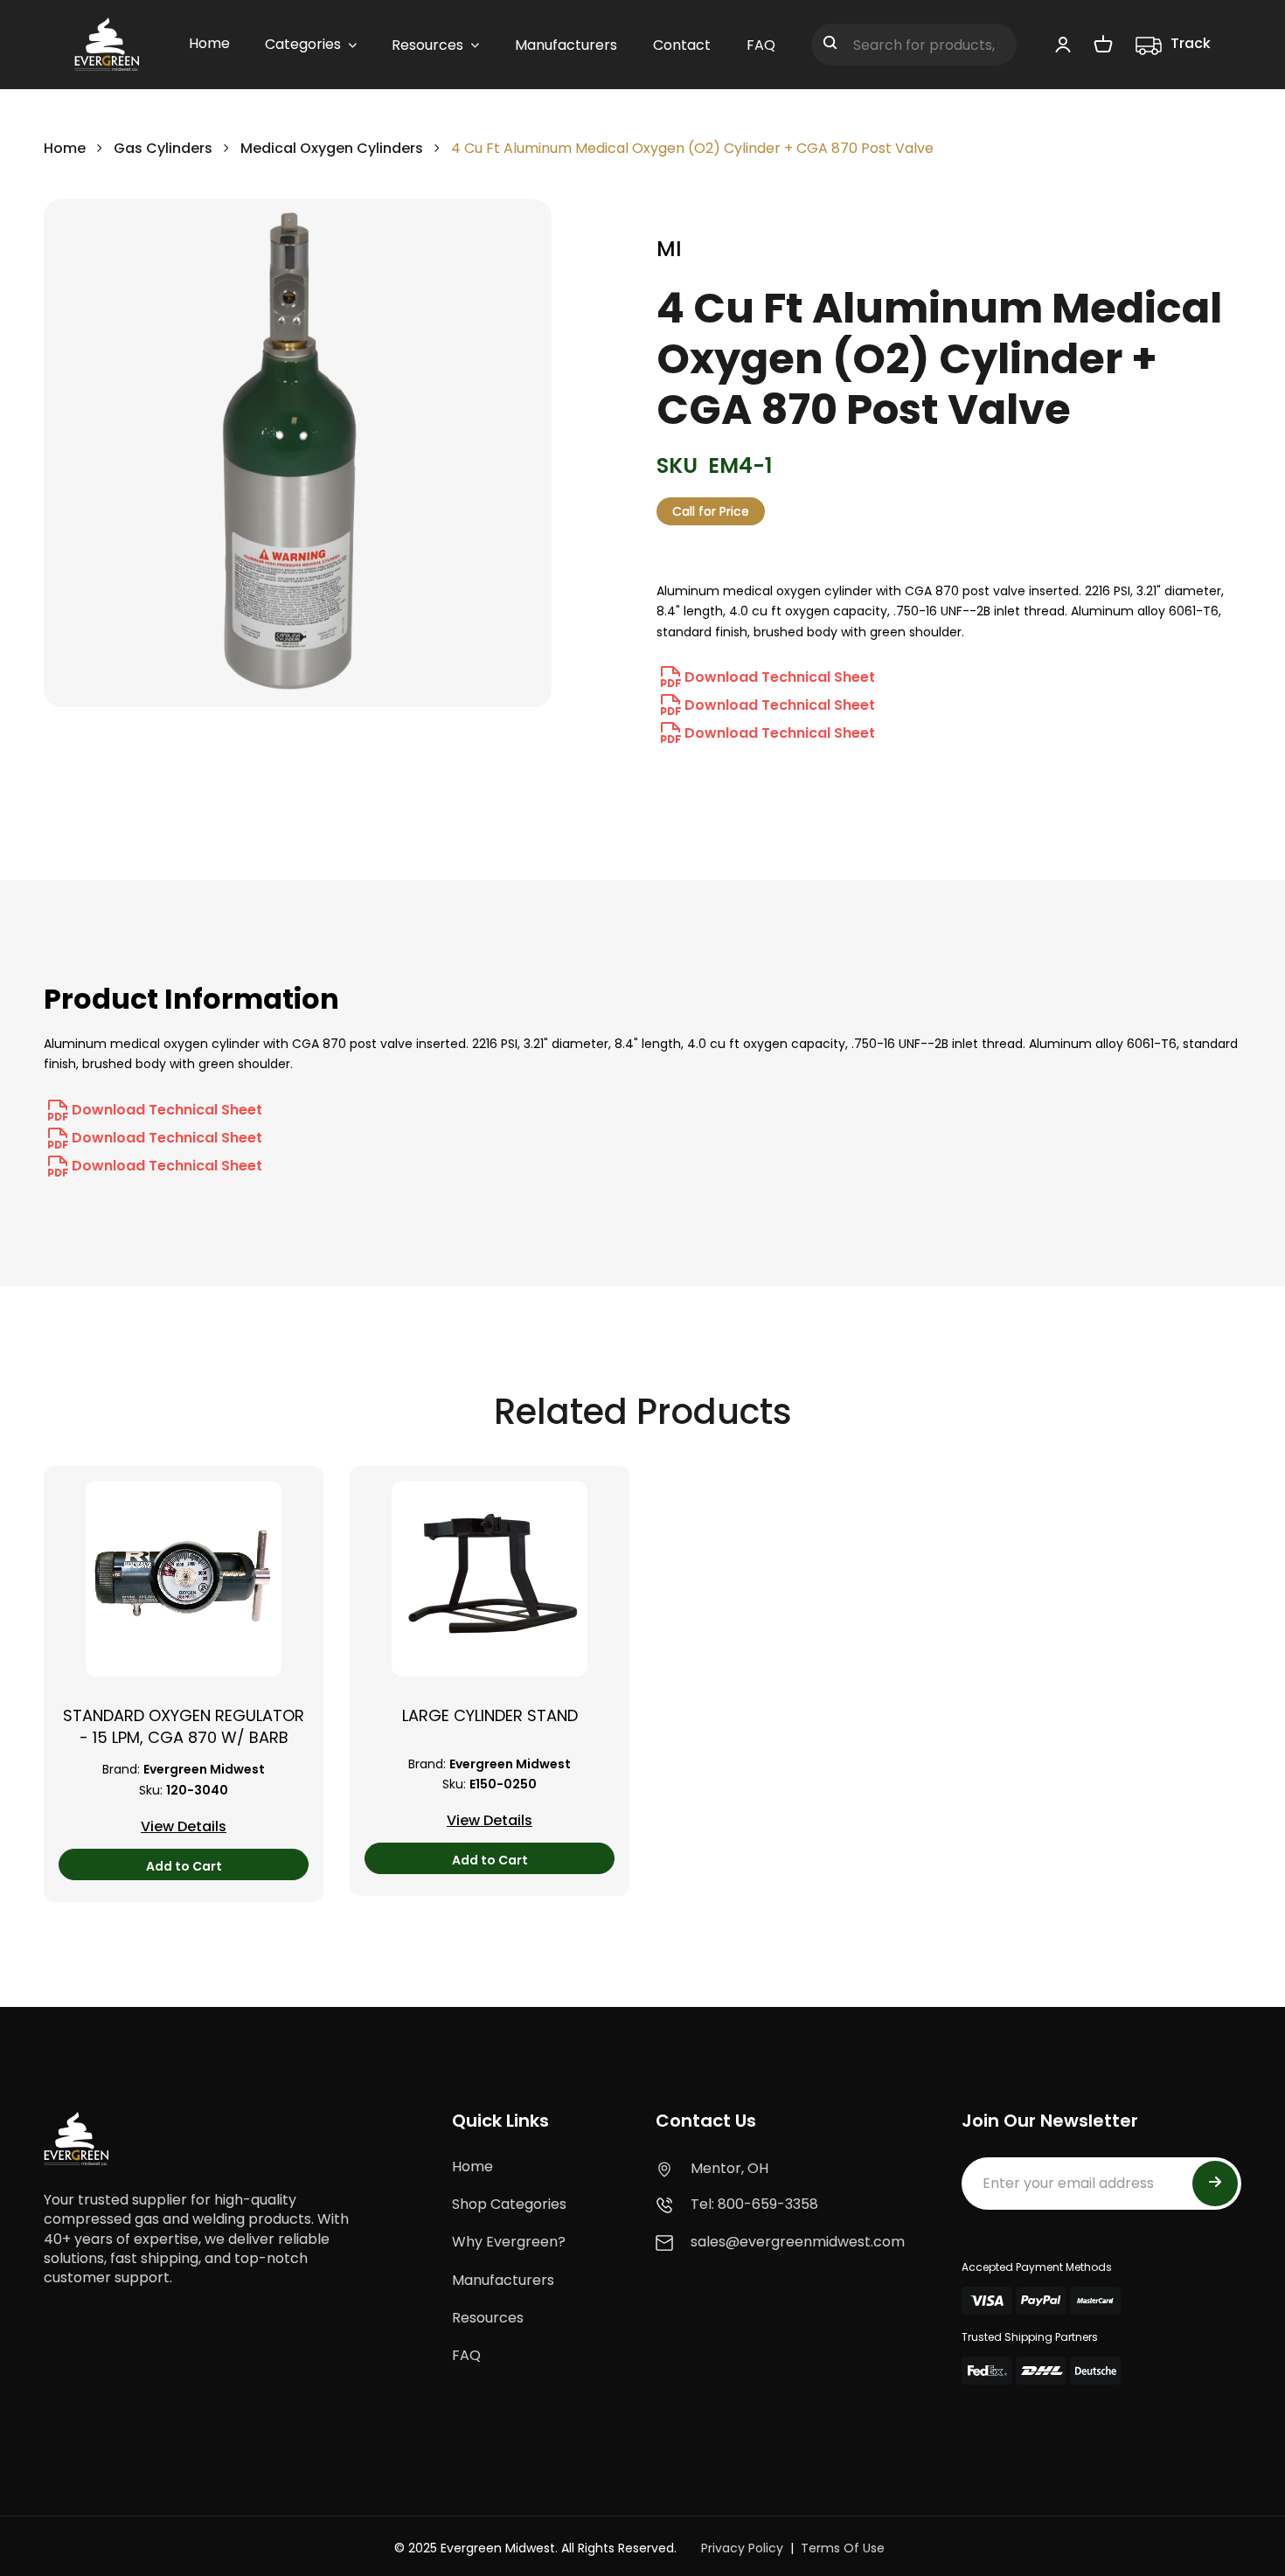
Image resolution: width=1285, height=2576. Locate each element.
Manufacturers (503, 2280)
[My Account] (1063, 44)
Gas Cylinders (163, 148)
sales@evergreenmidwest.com (798, 2242)
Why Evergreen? (509, 2242)
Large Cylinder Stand (490, 1715)
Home (65, 148)
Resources (488, 2318)
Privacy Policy (742, 2548)
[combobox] (914, 45)
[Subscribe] (1215, 2184)
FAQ (466, 2355)
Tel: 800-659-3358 (754, 2204)
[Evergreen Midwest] (107, 45)
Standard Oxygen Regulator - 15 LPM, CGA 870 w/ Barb (184, 1726)
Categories (303, 44)
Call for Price (711, 511)
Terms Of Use (843, 2548)
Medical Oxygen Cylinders (332, 148)
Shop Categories (509, 2204)
